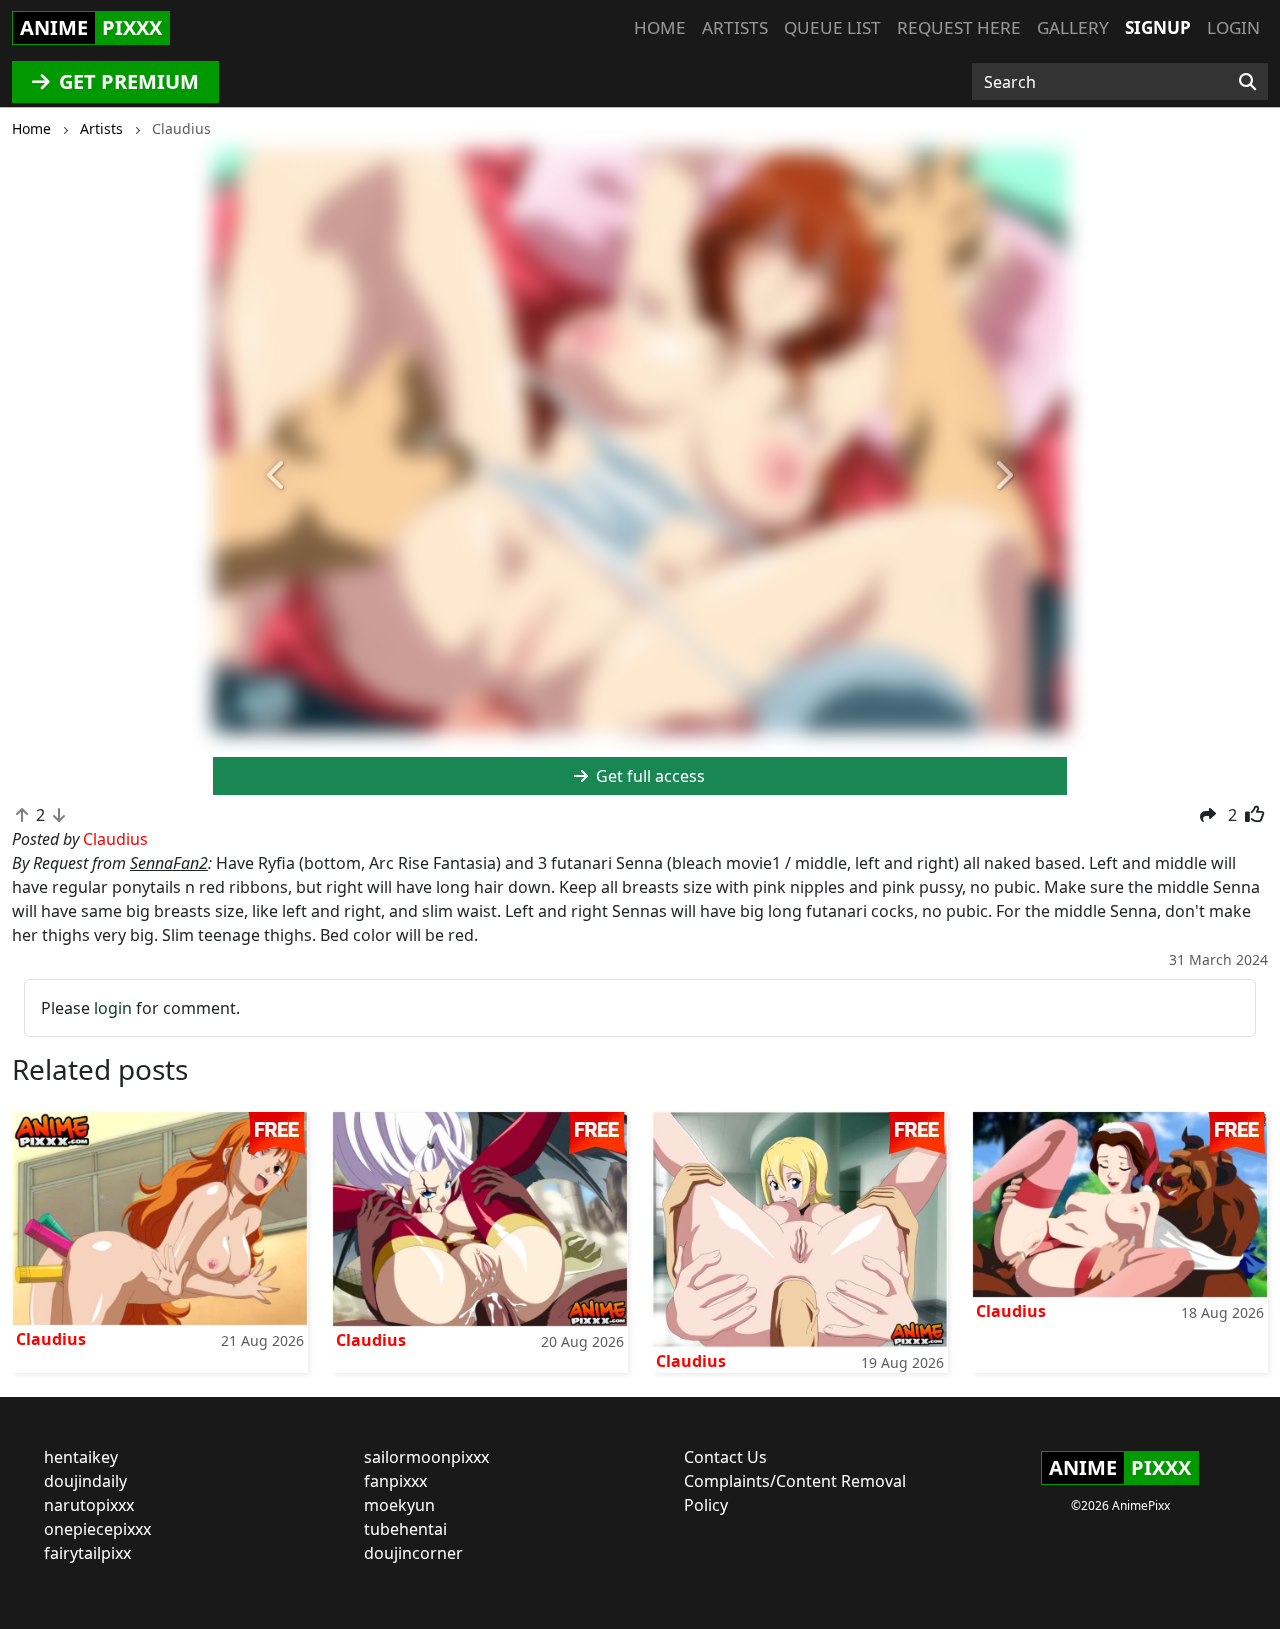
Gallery (1073, 27)
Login (1233, 27)
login (113, 1008)
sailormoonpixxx (426, 1457)
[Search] (1247, 82)
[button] (277, 475)
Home (660, 27)
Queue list (832, 27)
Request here (959, 27)
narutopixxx (89, 1505)
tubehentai (405, 1529)
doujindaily (85, 1481)
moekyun (399, 1505)
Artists (735, 27)
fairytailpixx (87, 1553)
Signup (1158, 27)
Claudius (51, 1339)
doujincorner (413, 1553)
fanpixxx (395, 1481)
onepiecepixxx (97, 1529)
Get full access (648, 776)
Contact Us (725, 1457)
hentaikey (81, 1457)
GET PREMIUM (126, 81)
